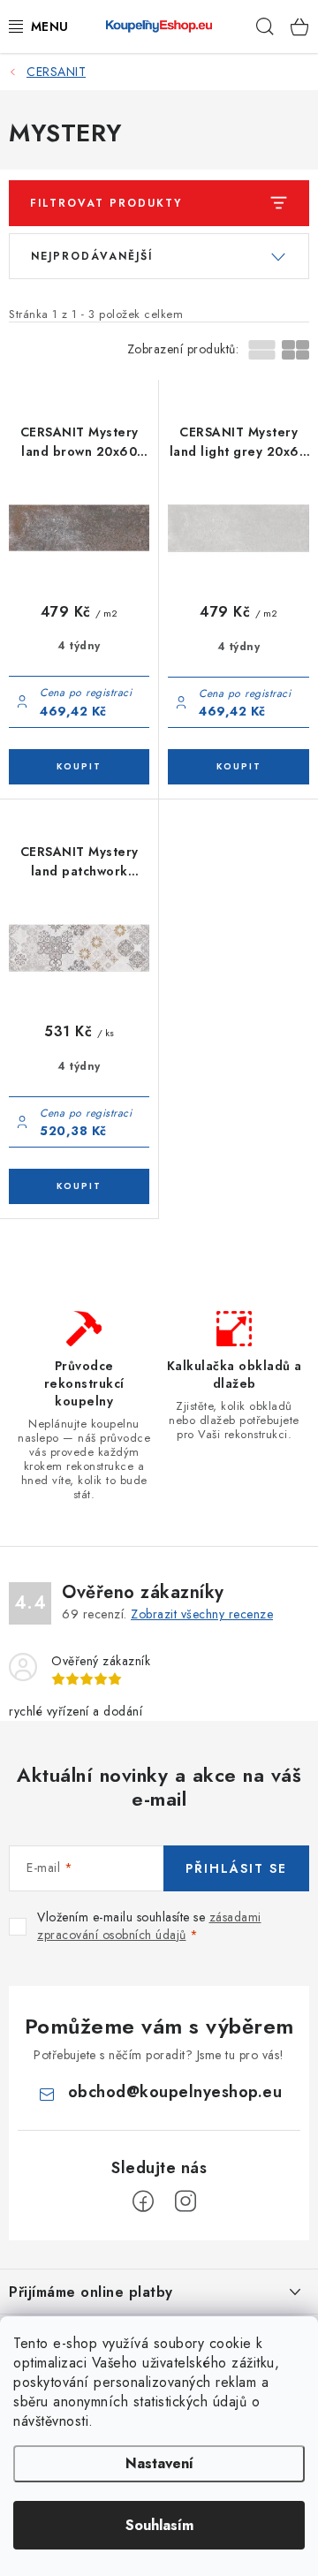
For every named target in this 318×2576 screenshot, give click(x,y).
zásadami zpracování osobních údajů (149, 1926)
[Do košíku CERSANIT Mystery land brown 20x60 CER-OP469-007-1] (79, 767)
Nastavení (159, 2463)
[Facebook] (143, 2201)
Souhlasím (159, 2525)
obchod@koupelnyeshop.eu (175, 2092)
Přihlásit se (236, 1868)
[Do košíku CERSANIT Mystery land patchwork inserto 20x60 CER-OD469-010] (79, 1186)
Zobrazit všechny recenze (202, 1614)
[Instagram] (185, 2201)
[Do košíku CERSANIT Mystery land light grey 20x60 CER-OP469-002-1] (238, 767)
